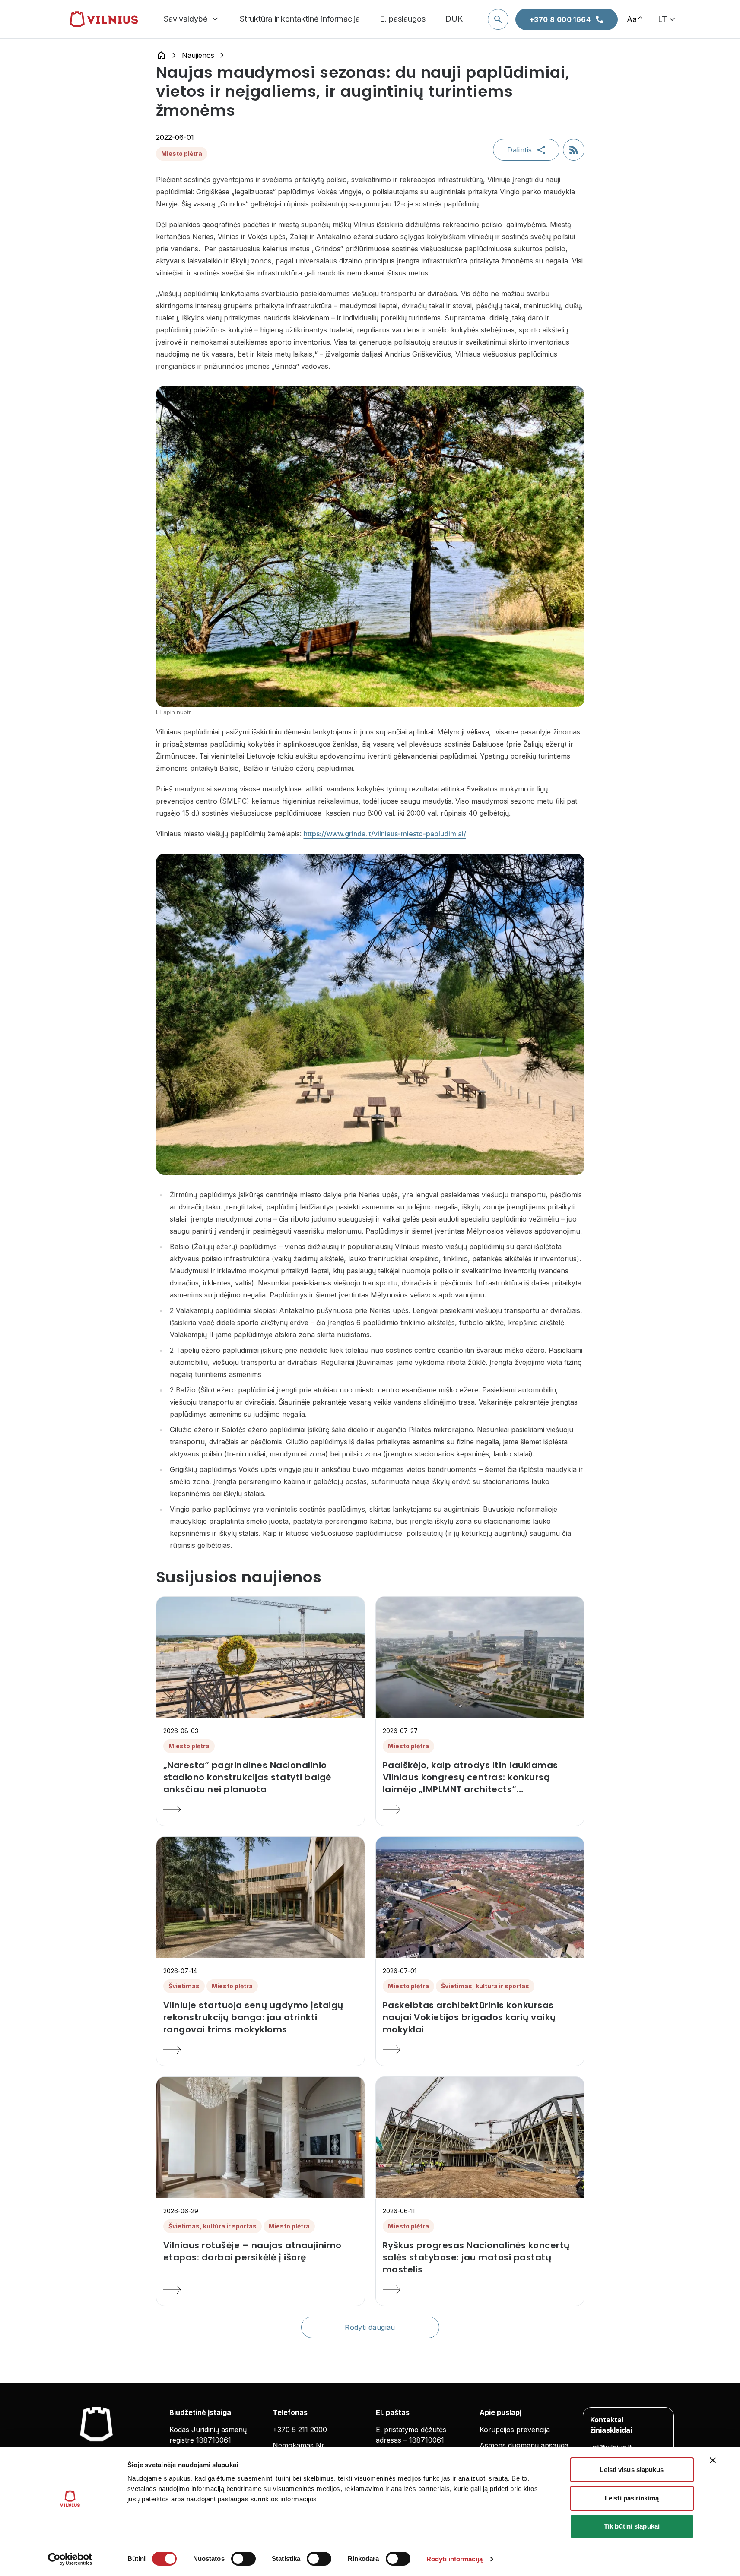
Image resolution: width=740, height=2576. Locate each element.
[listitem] (260, 1777)
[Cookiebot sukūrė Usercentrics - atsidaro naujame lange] (70, 2559)
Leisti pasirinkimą (632, 2498)
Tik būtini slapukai (632, 2526)
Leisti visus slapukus (632, 2470)
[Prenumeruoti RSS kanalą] (574, 150)
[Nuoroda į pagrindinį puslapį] (161, 55)
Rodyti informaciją (454, 2559)
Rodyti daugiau (370, 2327)
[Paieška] (498, 19)
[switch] (243, 2559)
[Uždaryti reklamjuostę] (713, 2460)
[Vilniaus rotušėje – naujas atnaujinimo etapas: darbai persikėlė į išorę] (260, 2290)
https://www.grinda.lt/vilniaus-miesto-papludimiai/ (385, 834)
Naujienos (198, 55)
